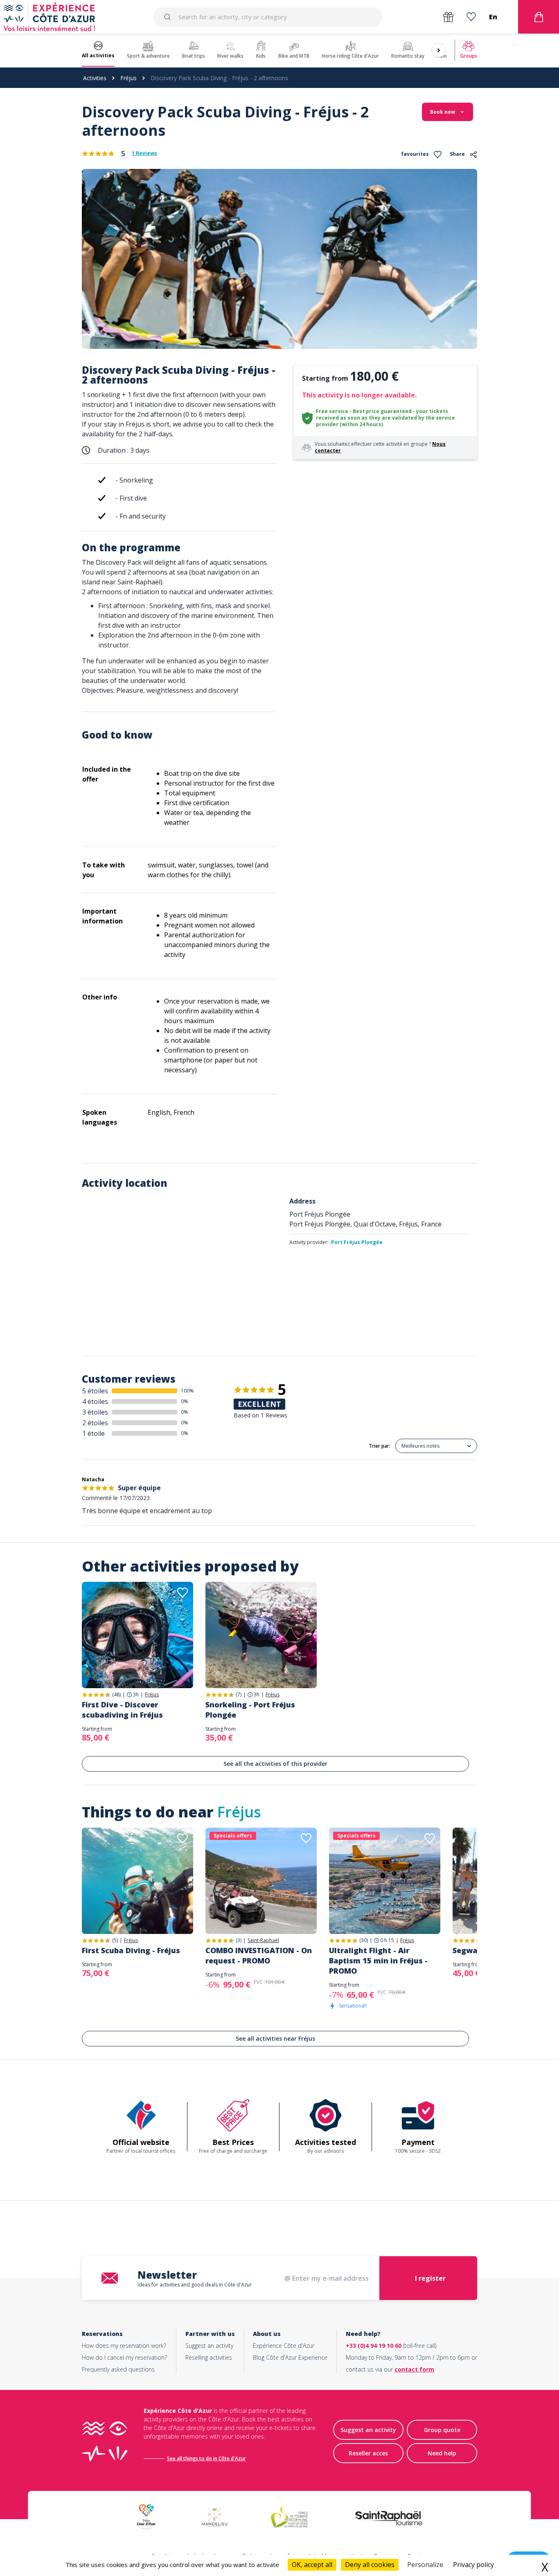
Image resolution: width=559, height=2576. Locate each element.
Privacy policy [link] (473, 2565)
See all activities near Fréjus (275, 2038)
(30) (364, 1940)
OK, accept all (312, 2565)
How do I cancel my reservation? (124, 2357)
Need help (442, 2453)
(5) (115, 1940)
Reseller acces (368, 2453)
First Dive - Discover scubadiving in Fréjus (122, 1710)
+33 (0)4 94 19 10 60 (374, 2346)
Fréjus (128, 78)
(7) (239, 1695)
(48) (116, 1695)
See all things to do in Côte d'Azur (206, 2458)
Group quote (442, 2430)
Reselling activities (209, 2357)
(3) (239, 1940)
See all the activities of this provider (275, 1764)
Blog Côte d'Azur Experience (290, 2357)
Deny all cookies (370, 2565)
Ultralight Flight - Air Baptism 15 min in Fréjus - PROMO (378, 1961)
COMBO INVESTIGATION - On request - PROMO (259, 1955)
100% (187, 1391)
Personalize (425, 2565)
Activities (95, 78)
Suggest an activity (209, 2346)
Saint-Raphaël (263, 1940)
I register (430, 2278)
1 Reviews (144, 153)
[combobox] (267, 17)
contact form (414, 2369)
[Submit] (169, 17)
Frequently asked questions (118, 2369)
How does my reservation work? (124, 2346)
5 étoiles (95, 1391)
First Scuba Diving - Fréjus (131, 1950)
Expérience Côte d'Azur (284, 2346)
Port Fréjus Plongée (357, 1242)
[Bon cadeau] (448, 17)
